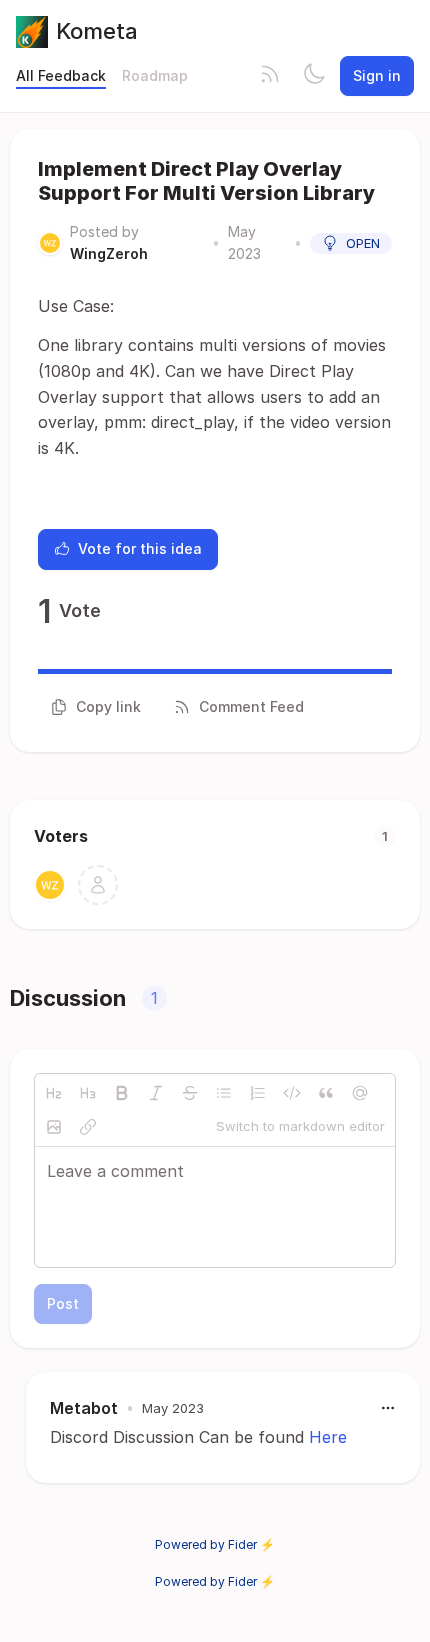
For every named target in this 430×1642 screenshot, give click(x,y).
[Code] (292, 1093)
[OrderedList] (258, 1093)
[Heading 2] (54, 1093)
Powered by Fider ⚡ (215, 1544)
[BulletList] (224, 1093)
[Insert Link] (88, 1127)
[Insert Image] (54, 1127)
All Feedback (61, 75)
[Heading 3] (88, 1093)
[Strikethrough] (190, 1093)
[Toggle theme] (314, 76)
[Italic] (156, 1093)
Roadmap (155, 75)
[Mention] (360, 1093)
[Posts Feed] (270, 76)
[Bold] (122, 1093)
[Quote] (326, 1093)
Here (328, 1437)
